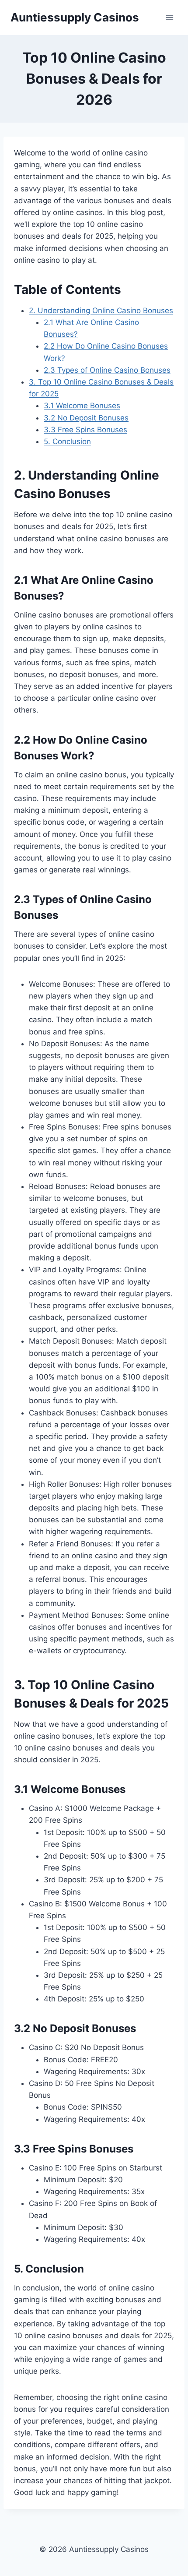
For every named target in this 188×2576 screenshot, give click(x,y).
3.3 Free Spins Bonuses (85, 430)
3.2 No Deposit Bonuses (86, 418)
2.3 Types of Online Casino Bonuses (107, 370)
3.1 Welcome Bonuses (82, 406)
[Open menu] (169, 17)
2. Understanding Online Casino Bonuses (101, 311)
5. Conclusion (67, 441)
